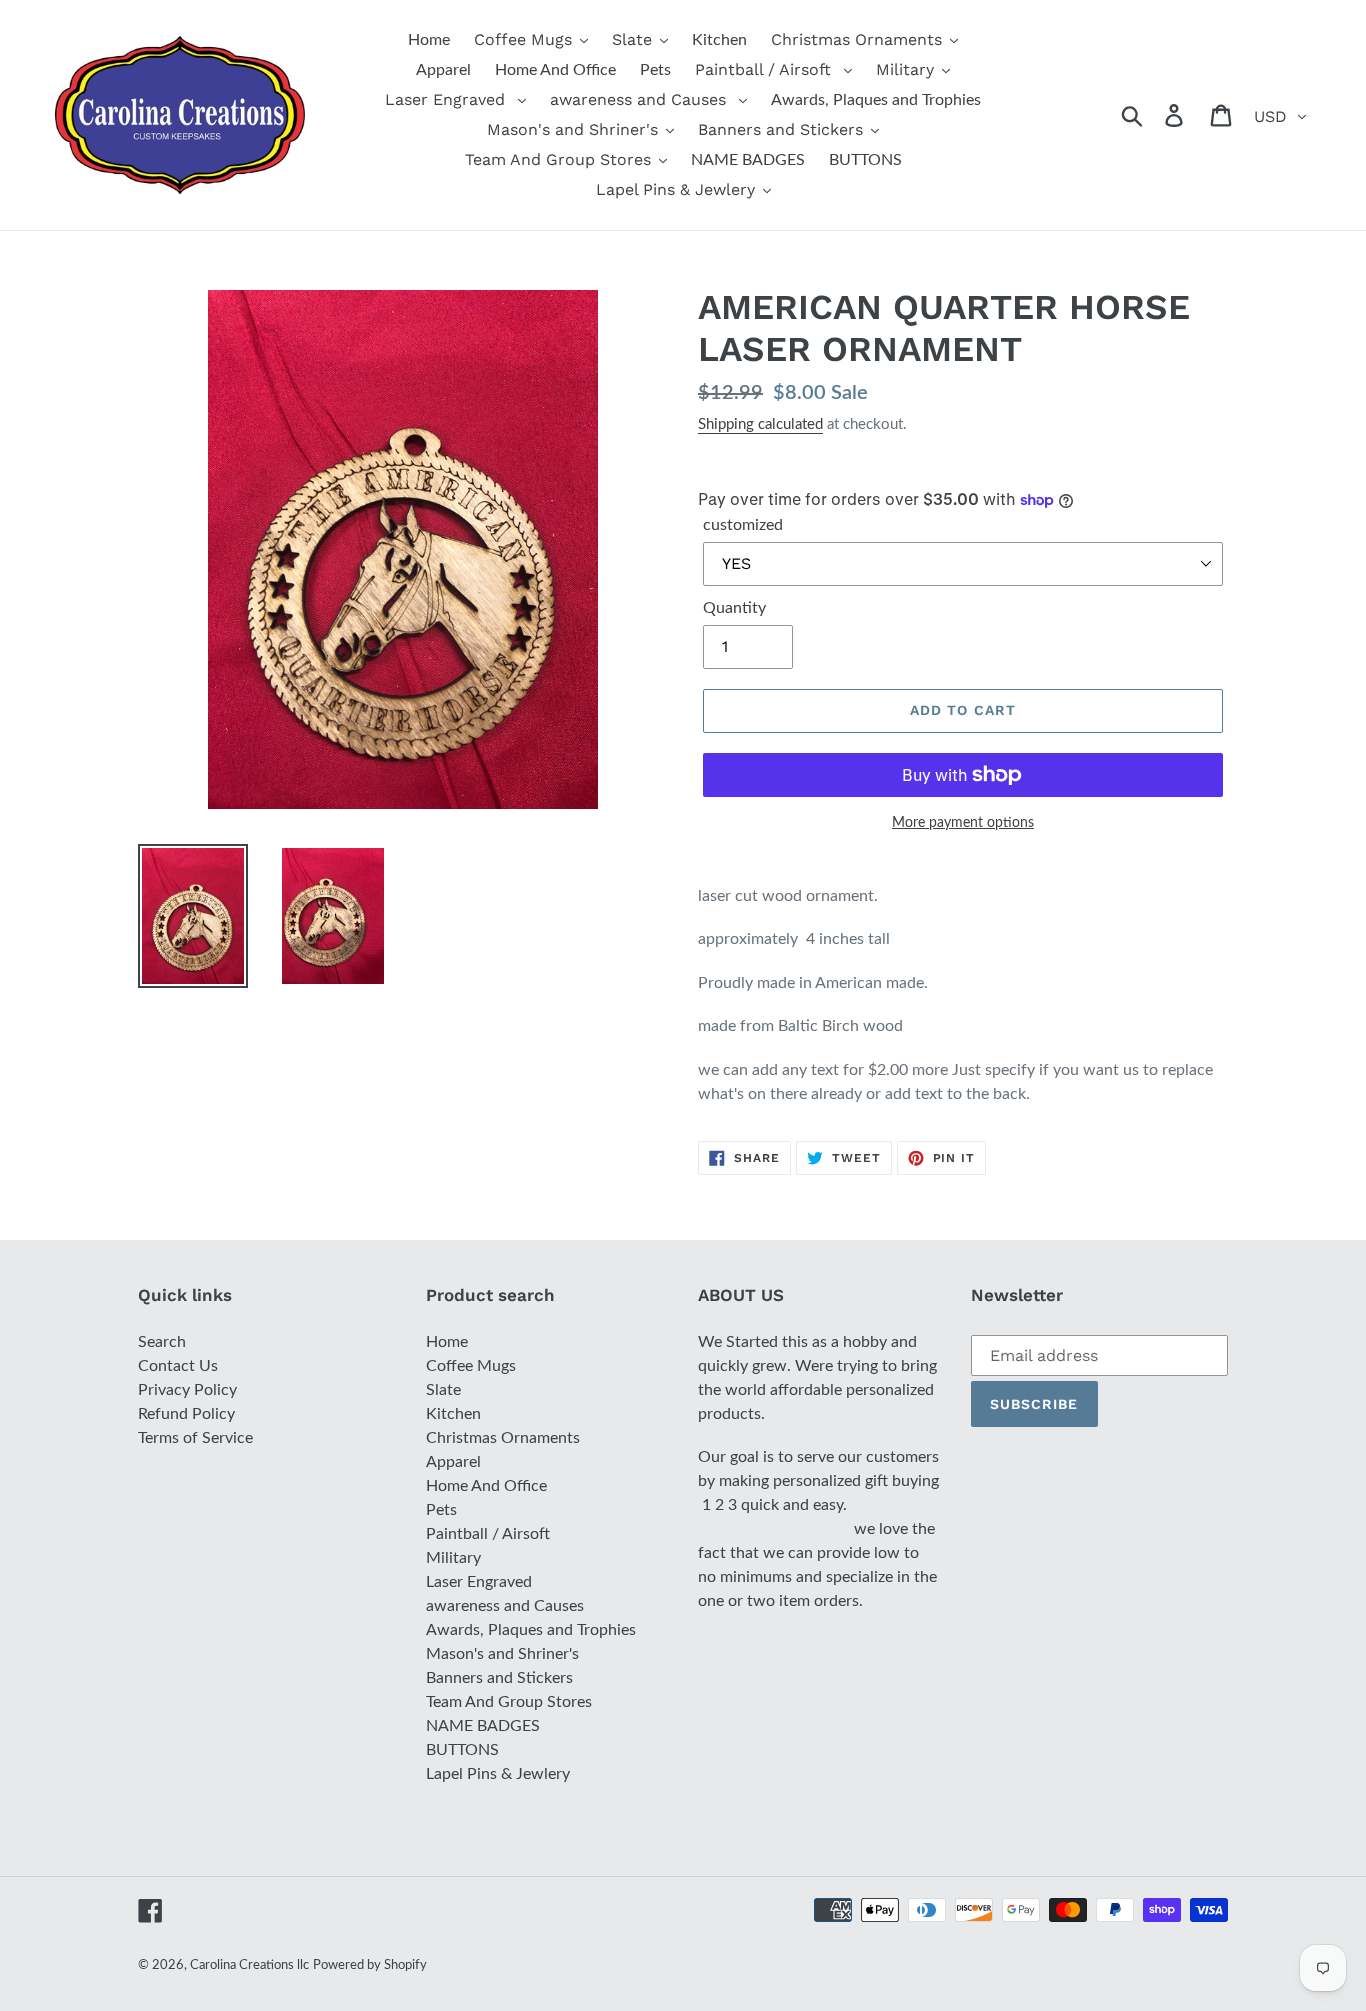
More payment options (963, 823)
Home (447, 1342)
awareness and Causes (505, 1606)
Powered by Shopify (370, 1965)
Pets (441, 1510)
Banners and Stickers (499, 1678)
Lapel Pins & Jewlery (498, 1774)
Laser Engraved (479, 1582)
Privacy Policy (187, 1390)
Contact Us (178, 1366)
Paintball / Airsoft (488, 1534)
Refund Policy (186, 1414)
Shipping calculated (760, 424)
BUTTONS (462, 1750)
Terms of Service (195, 1438)
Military (453, 1558)
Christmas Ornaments (503, 1438)
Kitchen (453, 1414)
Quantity (734, 608)
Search (162, 1342)
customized (743, 525)
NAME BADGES (483, 1726)
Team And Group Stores (509, 1702)
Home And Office (486, 1486)
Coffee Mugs (471, 1366)
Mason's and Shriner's (502, 1654)
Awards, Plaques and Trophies (531, 1630)
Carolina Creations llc (249, 1965)
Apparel (453, 1462)
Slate (443, 1390)
